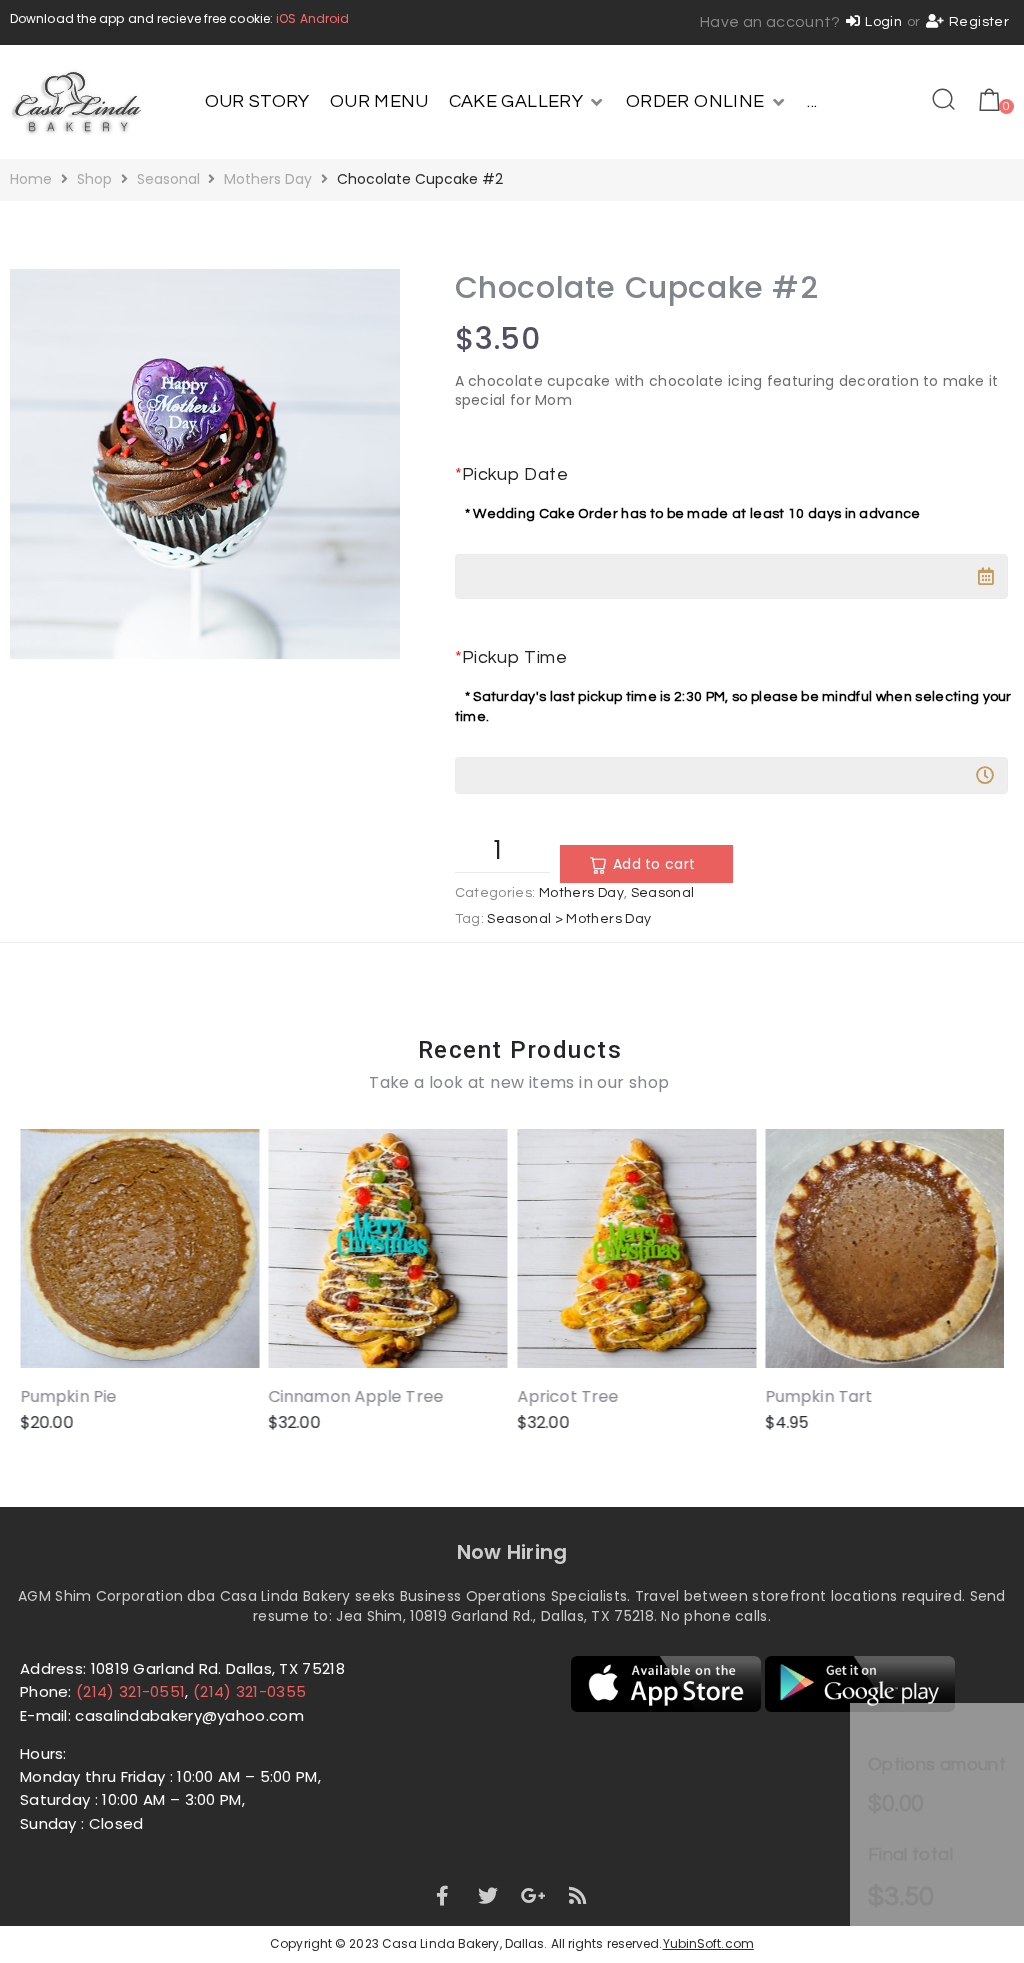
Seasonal (168, 179)
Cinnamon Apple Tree (356, 1395)
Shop (94, 179)
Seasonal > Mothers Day (569, 919)
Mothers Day (268, 179)
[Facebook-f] (442, 1896)
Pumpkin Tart (819, 1395)
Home (31, 179)
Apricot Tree (567, 1395)
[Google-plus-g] (533, 1896)
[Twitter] (488, 1896)
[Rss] (579, 1896)
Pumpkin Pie (68, 1395)
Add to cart (654, 864)
